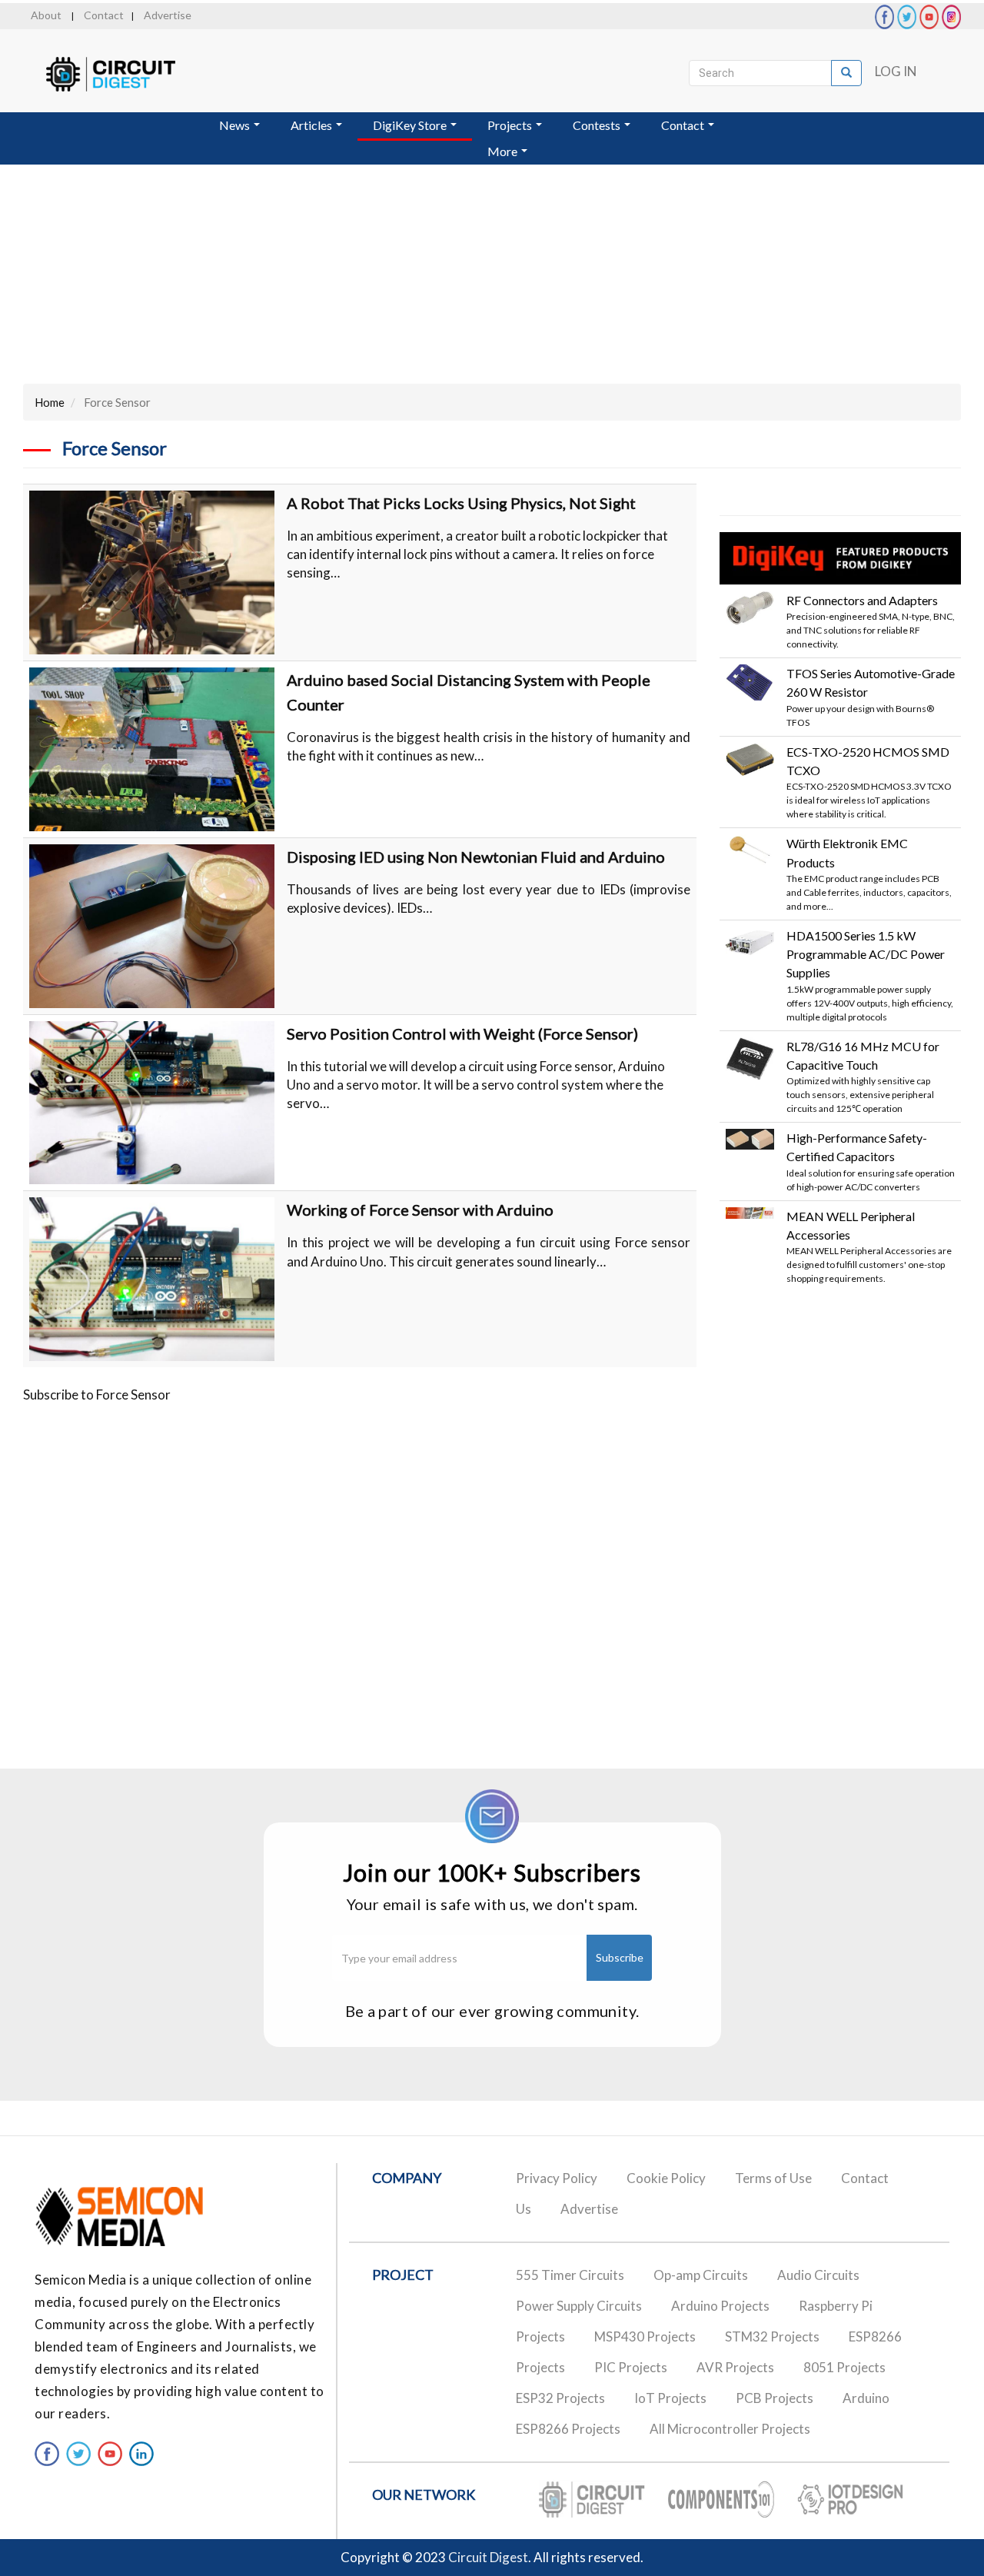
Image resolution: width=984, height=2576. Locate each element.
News (236, 125)
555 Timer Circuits (570, 2275)
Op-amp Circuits (701, 2275)
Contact (104, 15)
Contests (598, 125)
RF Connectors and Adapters (862, 600)
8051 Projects (844, 2367)
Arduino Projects (720, 2306)
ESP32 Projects (560, 2398)
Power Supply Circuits (579, 2306)
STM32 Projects (772, 2336)
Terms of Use (773, 2178)
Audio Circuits (818, 2275)
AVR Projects (735, 2367)
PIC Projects (631, 2367)
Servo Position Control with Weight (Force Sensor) (462, 1033)
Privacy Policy (557, 2178)
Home (50, 402)
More (504, 151)
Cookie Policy (666, 2178)
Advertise (168, 15)
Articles (312, 125)
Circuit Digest (488, 2557)
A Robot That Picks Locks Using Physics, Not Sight (461, 503)
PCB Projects (775, 2398)
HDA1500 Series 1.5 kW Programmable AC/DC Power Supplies (866, 954)
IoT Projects (670, 2398)
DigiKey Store (411, 125)
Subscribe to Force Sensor (97, 1395)
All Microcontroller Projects (730, 2429)
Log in (896, 71)
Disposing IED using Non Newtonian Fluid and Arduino (476, 857)
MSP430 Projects (645, 2336)
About (46, 15)
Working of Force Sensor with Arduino (420, 1210)
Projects (511, 125)
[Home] (125, 74)
